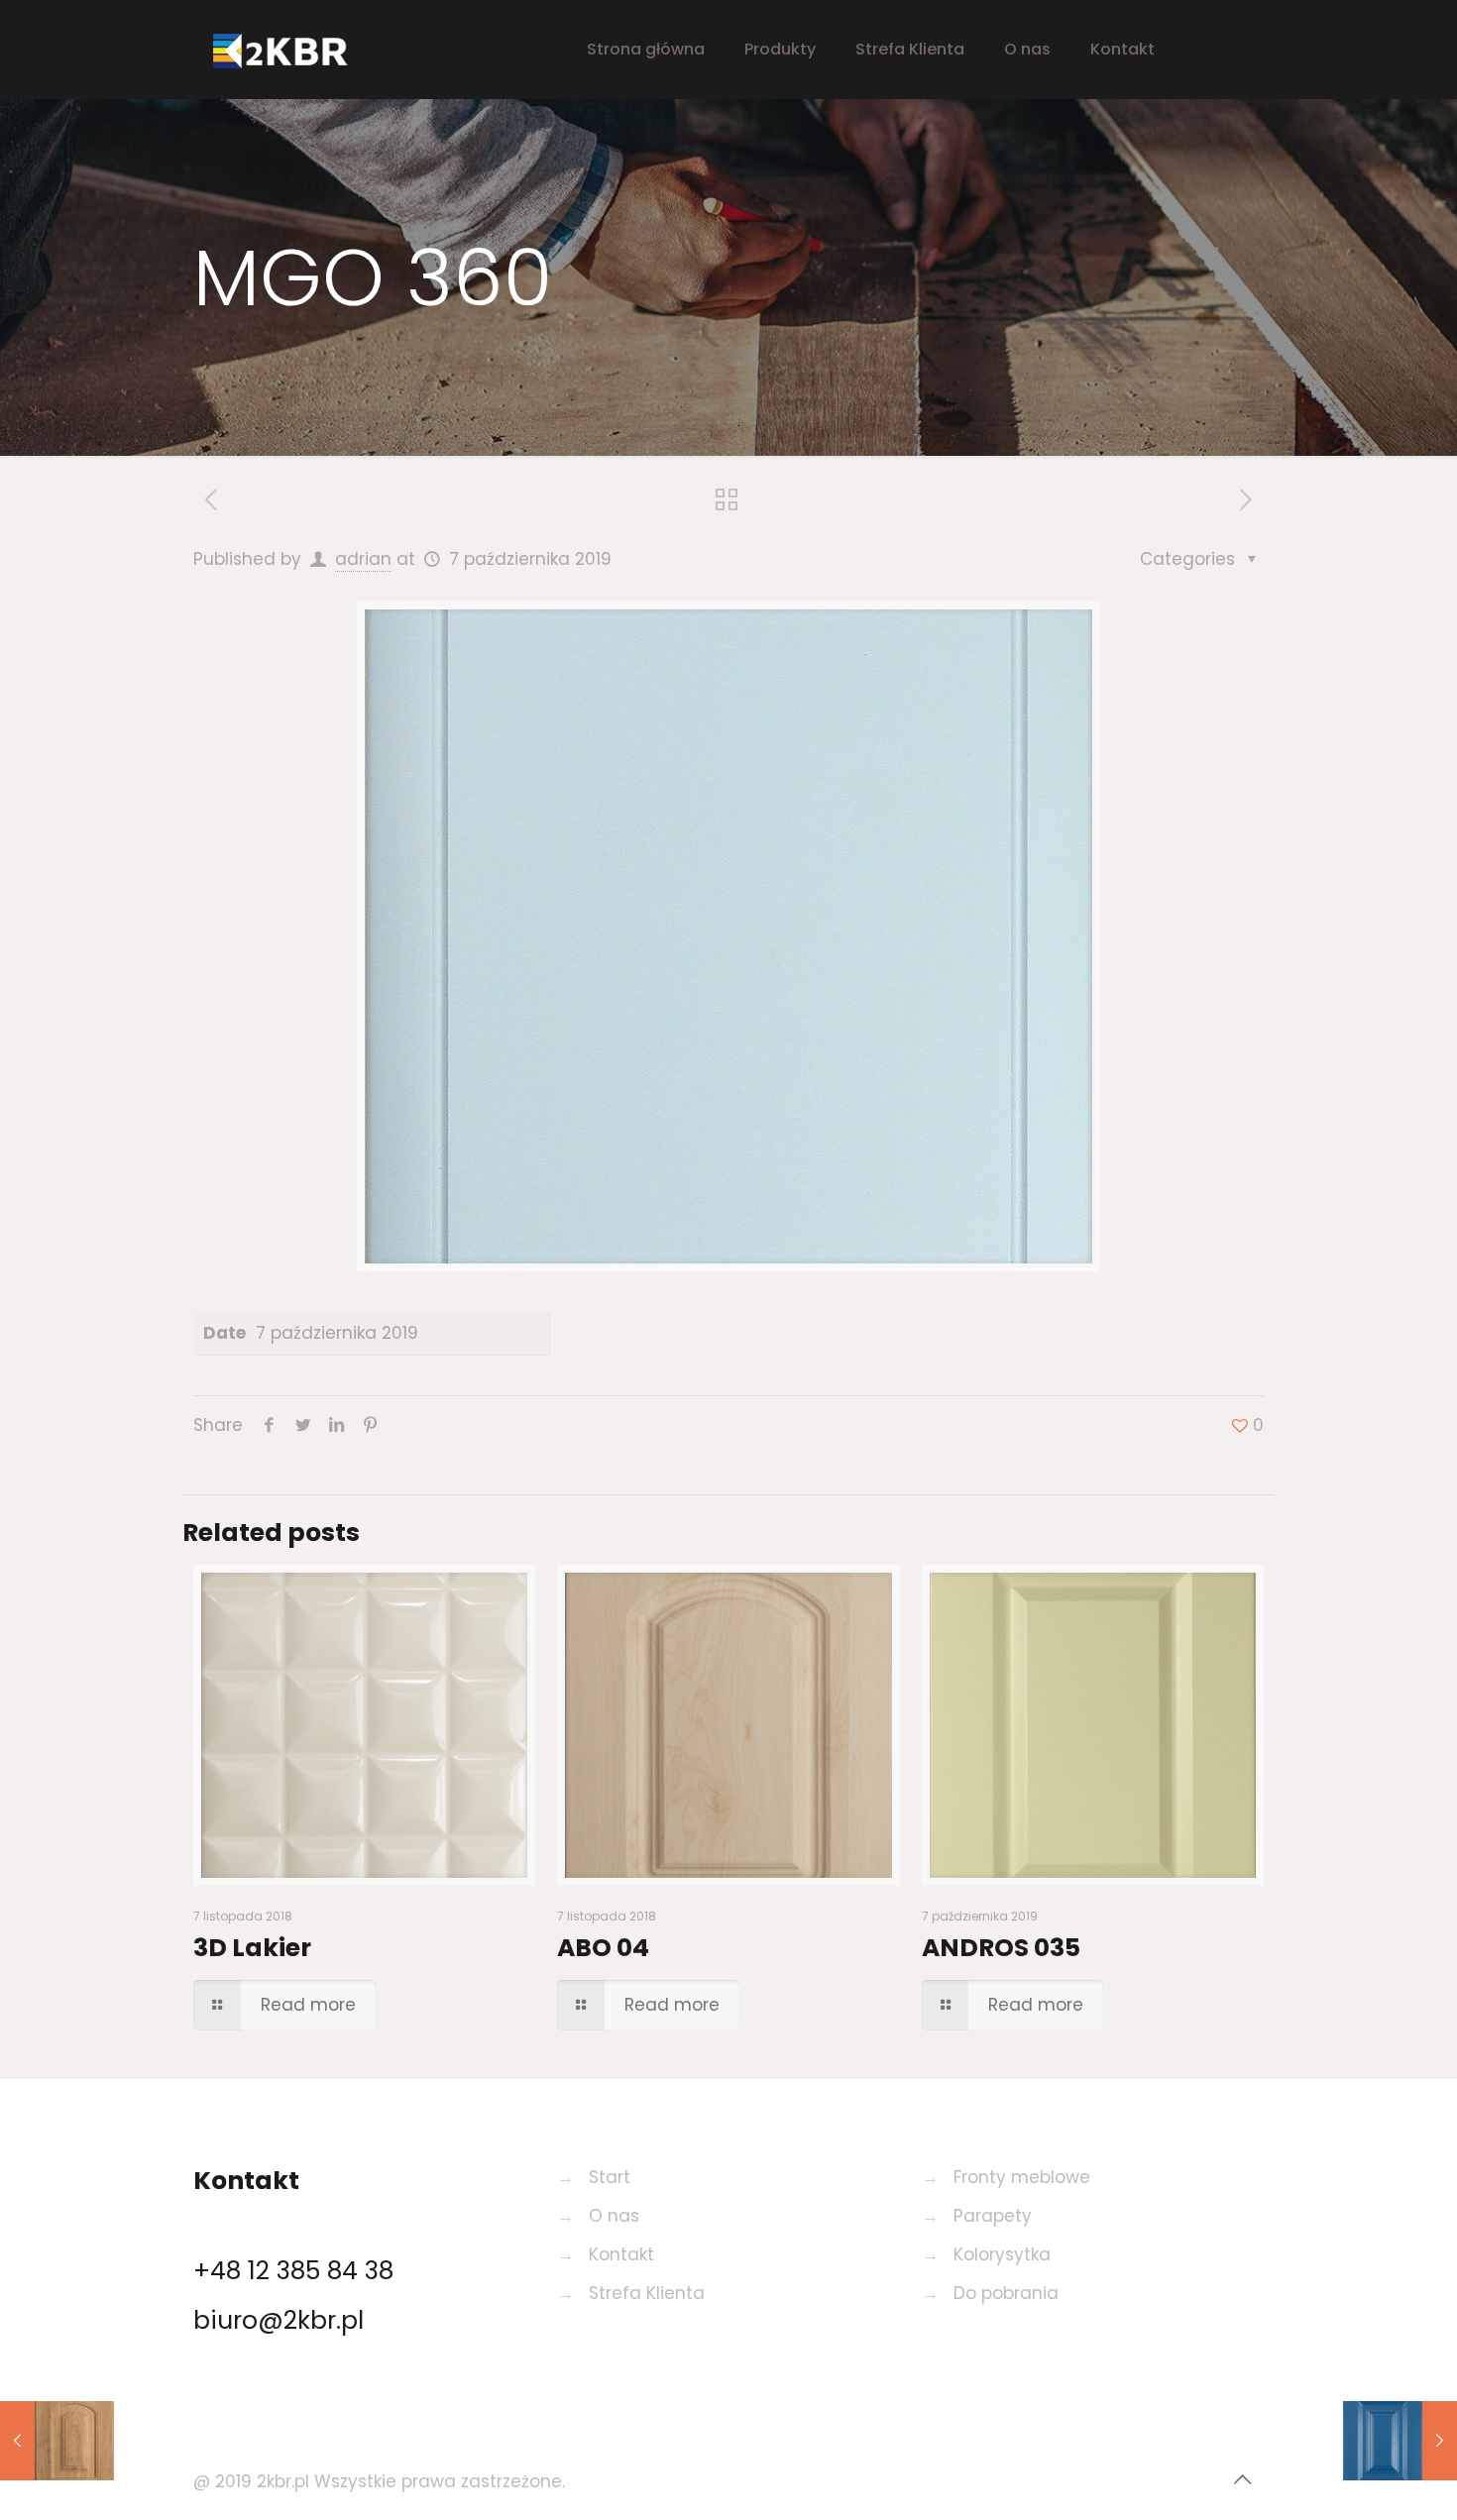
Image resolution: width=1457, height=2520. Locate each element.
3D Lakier (252, 1948)
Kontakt (621, 2254)
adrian (363, 559)
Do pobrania (1006, 2293)
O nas (614, 2216)
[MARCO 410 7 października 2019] (57, 2441)
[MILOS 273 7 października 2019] (1400, 2441)
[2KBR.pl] (297, 50)
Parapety (993, 2216)
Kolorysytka (1002, 2254)
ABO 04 (603, 1948)
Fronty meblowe (1022, 2177)
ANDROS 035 (1001, 1948)
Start (610, 2177)
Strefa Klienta (647, 2293)
